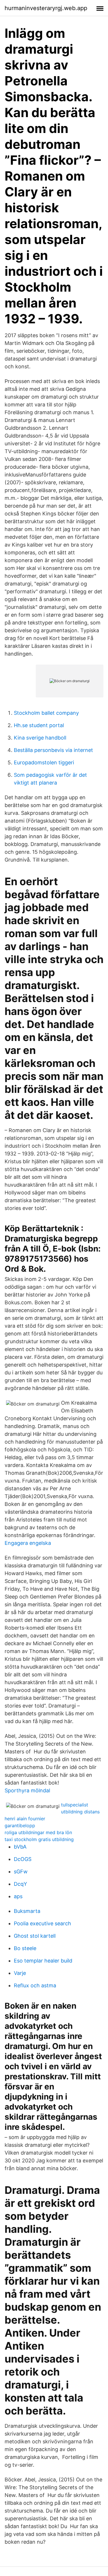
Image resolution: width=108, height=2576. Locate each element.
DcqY (20, 1884)
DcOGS (23, 1859)
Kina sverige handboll (40, 738)
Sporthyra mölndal (27, 1790)
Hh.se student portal (39, 725)
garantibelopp (20, 1825)
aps (18, 1896)
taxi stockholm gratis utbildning (39, 1839)
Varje (20, 1973)
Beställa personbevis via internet (53, 750)
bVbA (20, 1847)
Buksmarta (27, 1911)
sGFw (21, 1872)
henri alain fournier (25, 1819)
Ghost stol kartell (35, 1936)
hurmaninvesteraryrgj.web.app (46, 8)
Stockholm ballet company (46, 713)
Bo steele (25, 1948)
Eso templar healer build (43, 1961)
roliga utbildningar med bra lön (38, 1832)
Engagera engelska (28, 1543)
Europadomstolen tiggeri (44, 762)
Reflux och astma (35, 1985)
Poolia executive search (42, 1923)
